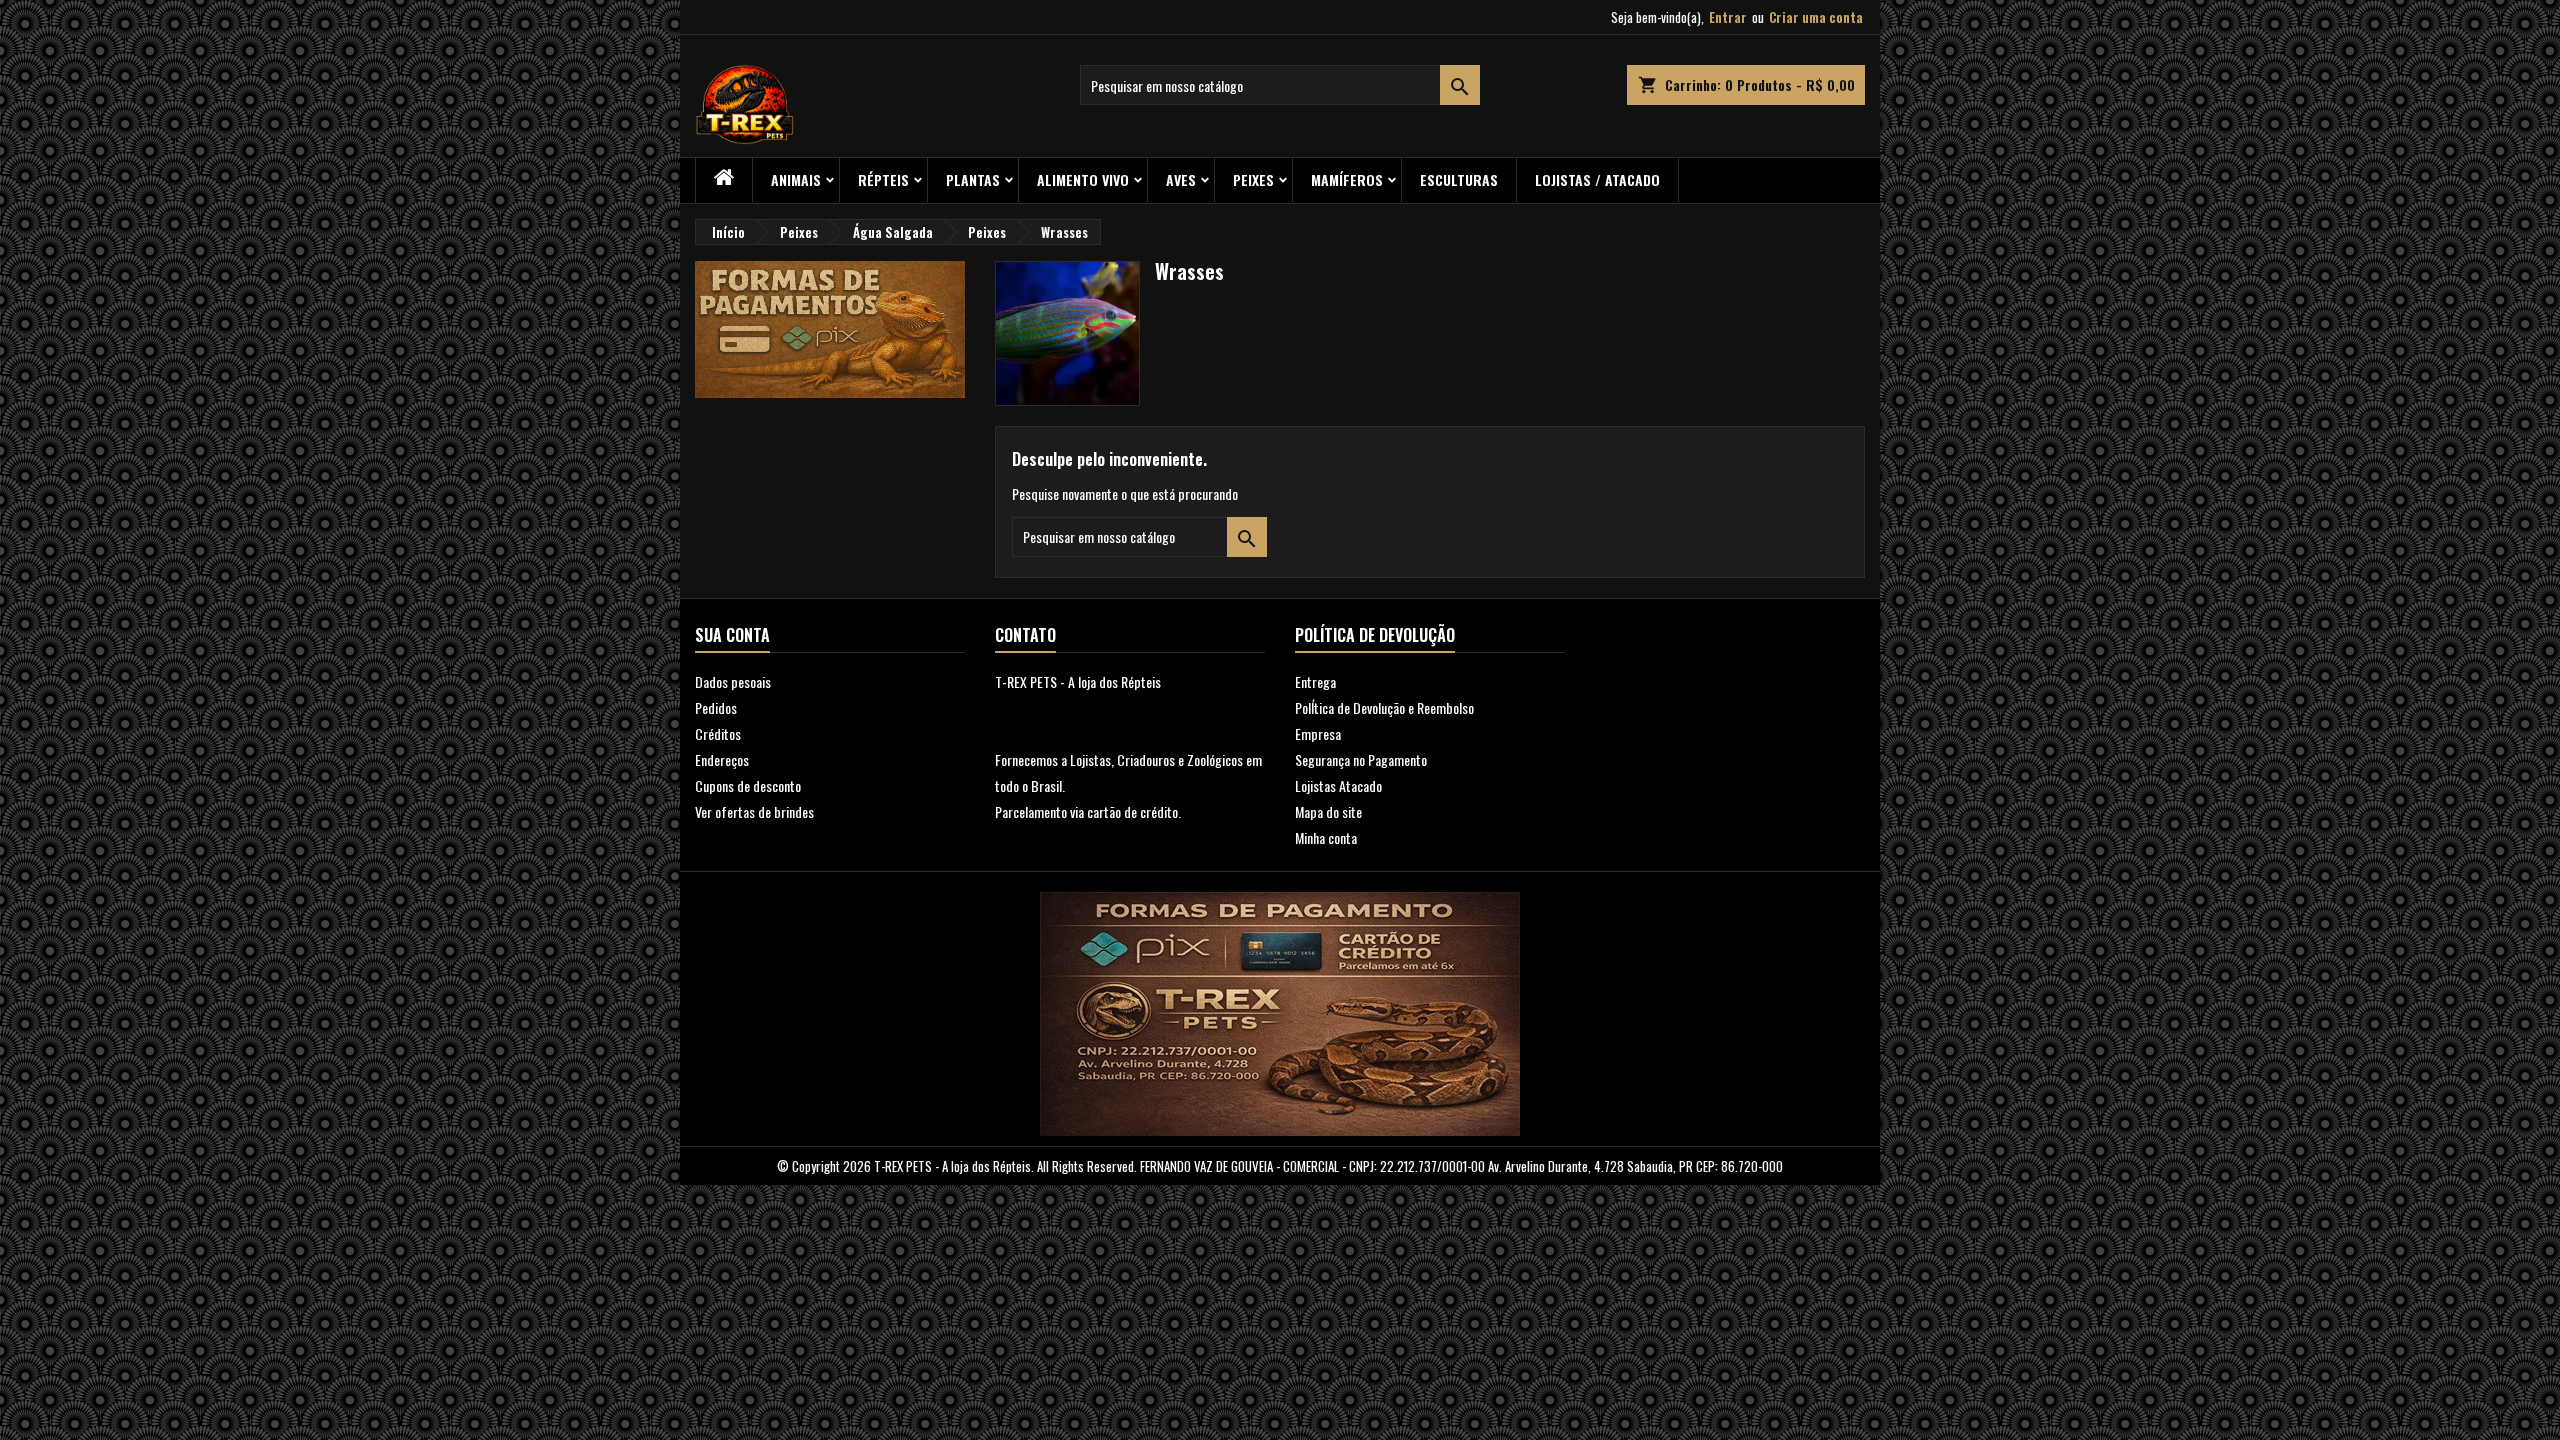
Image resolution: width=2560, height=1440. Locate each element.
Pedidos (716, 707)
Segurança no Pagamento (1361, 759)
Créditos (718, 733)
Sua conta (732, 635)
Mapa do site (1328, 811)
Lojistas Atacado (1338, 785)
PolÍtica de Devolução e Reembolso (1384, 707)
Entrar (1728, 17)
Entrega (1315, 681)
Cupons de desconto (748, 785)
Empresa (1318, 733)
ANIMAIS (796, 179)
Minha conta (1326, 837)
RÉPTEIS (883, 179)
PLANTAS (973, 179)
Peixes (1253, 179)
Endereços (722, 759)
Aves (1181, 179)
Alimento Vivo (1083, 179)
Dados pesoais (733, 681)
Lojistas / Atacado (1597, 179)
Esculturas (1459, 179)
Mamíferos (1347, 179)
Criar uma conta (1816, 17)
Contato (1025, 635)
